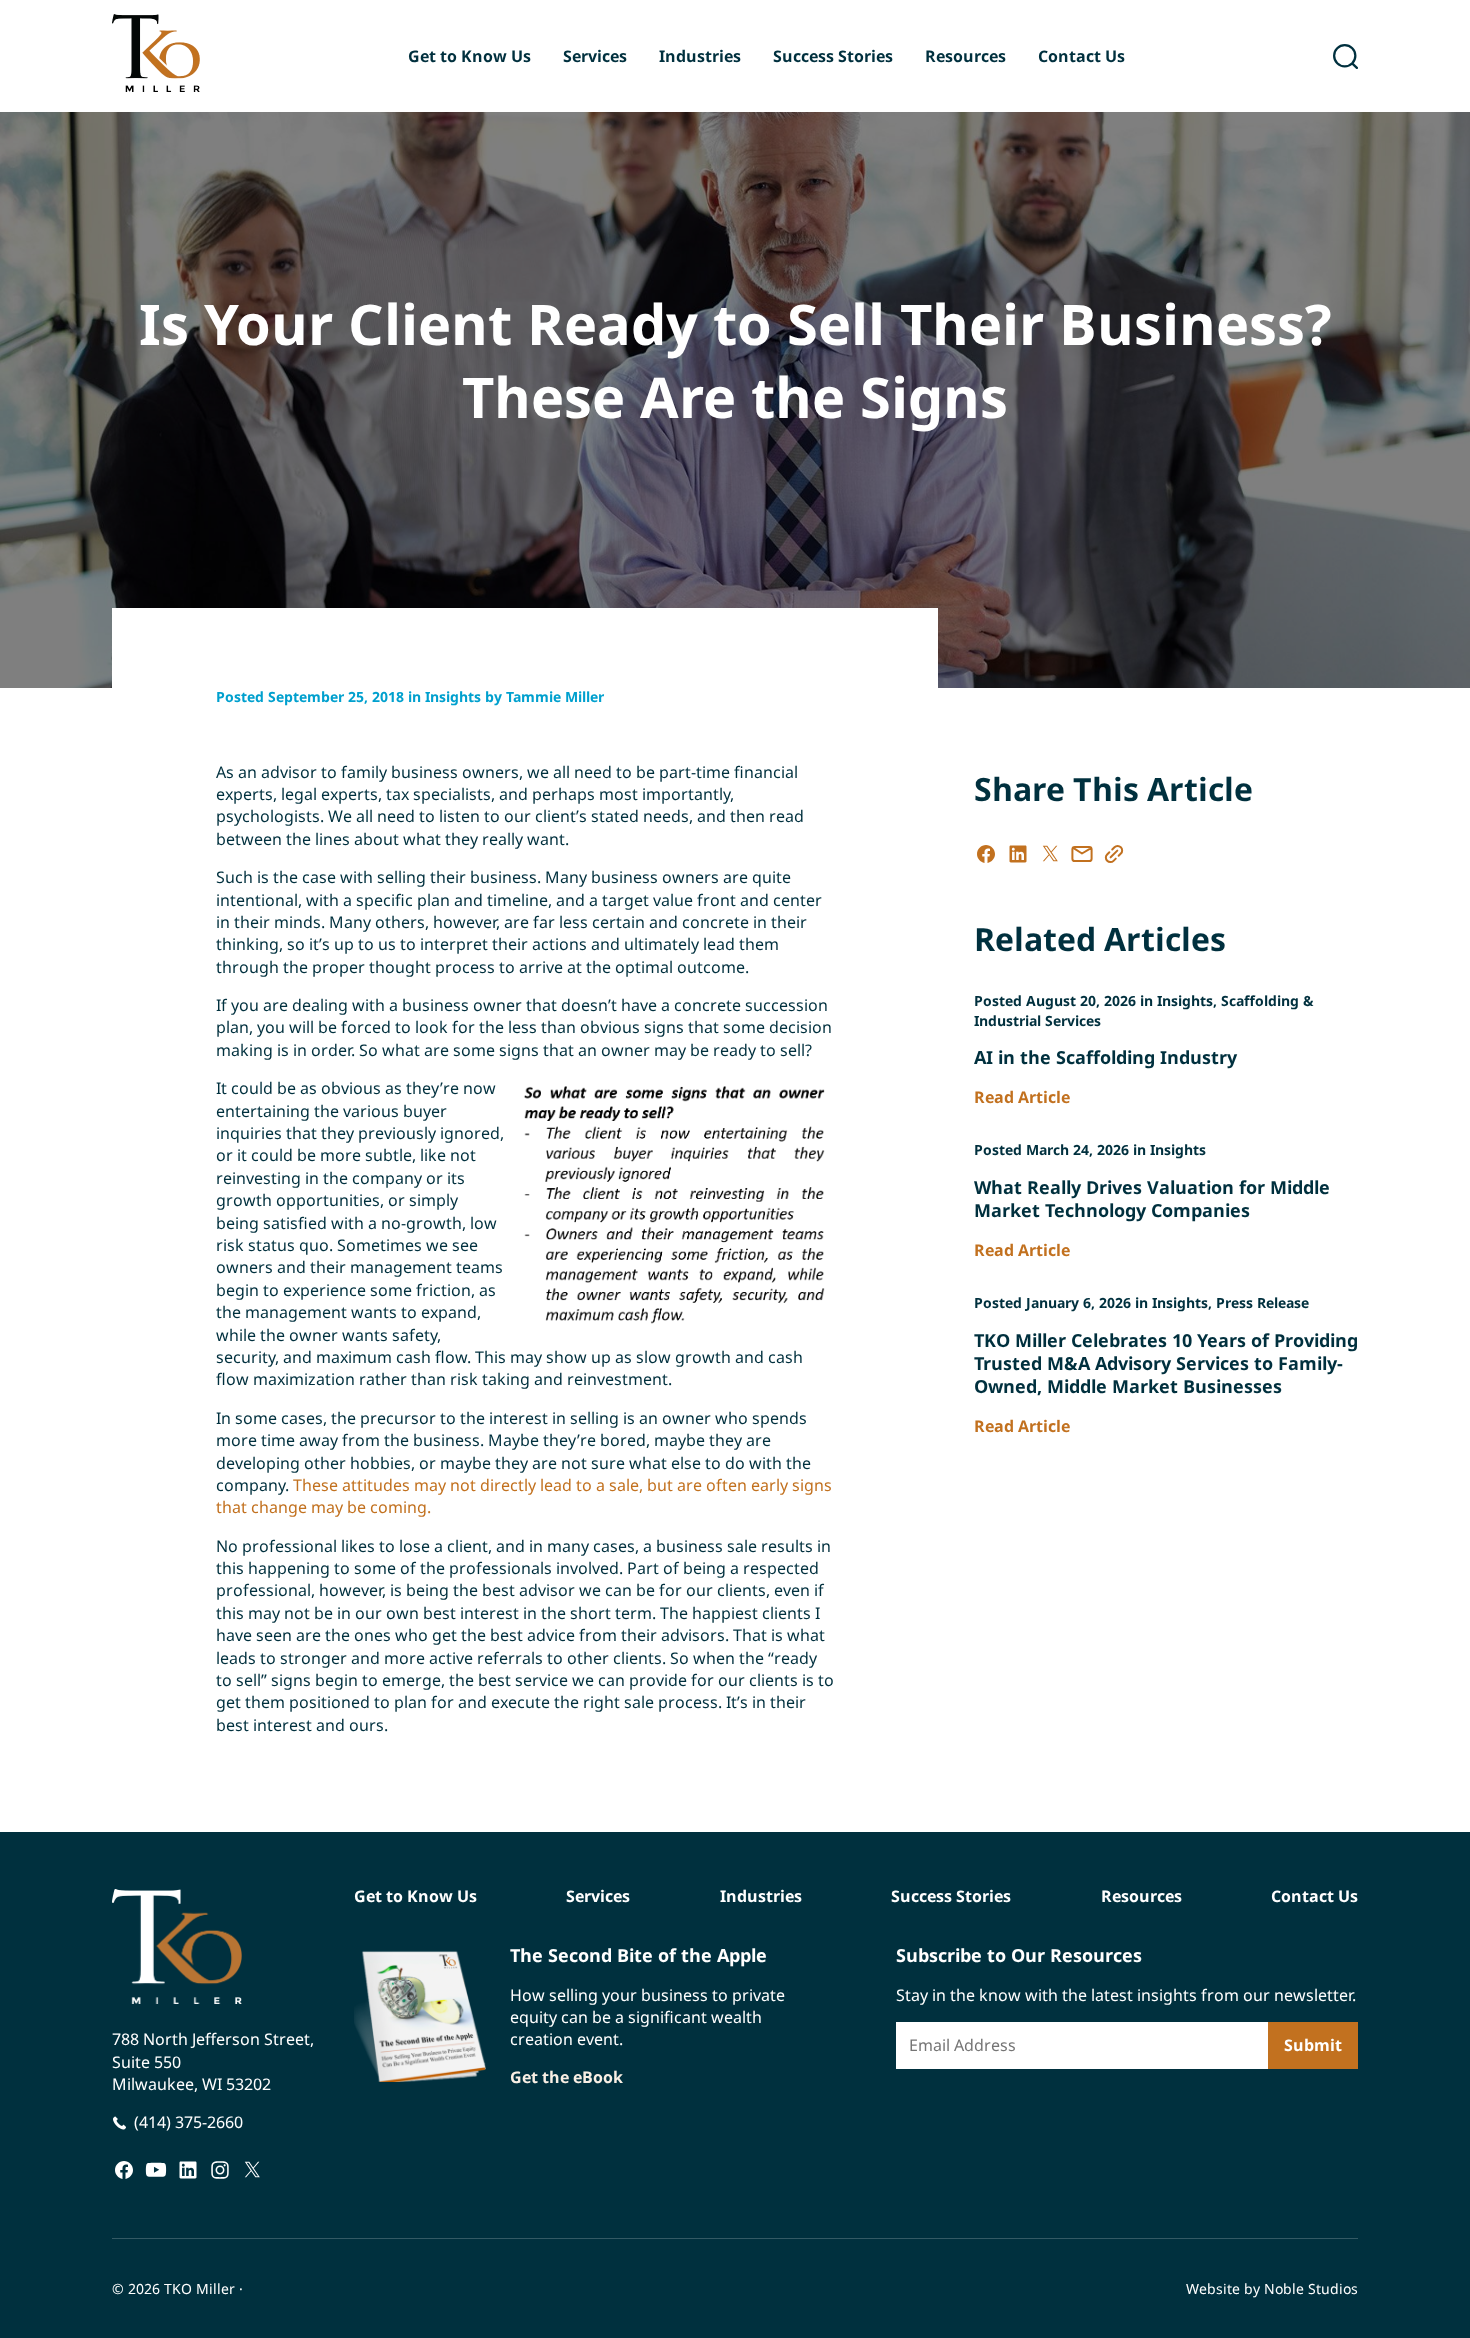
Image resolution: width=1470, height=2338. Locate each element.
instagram (220, 2169)
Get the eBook (566, 2077)
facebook (124, 2169)
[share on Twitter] (1050, 854)
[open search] (1345, 56)
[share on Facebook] (986, 854)
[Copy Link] (1114, 854)
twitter (252, 2169)
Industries (700, 56)
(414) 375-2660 (188, 2122)
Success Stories (833, 56)
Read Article (1022, 1097)
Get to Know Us (469, 56)
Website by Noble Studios (1272, 2288)
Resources (965, 56)
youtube (156, 2169)
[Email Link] (1082, 854)
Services (595, 56)
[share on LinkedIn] (1018, 854)
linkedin (188, 2169)
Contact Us (1081, 56)
